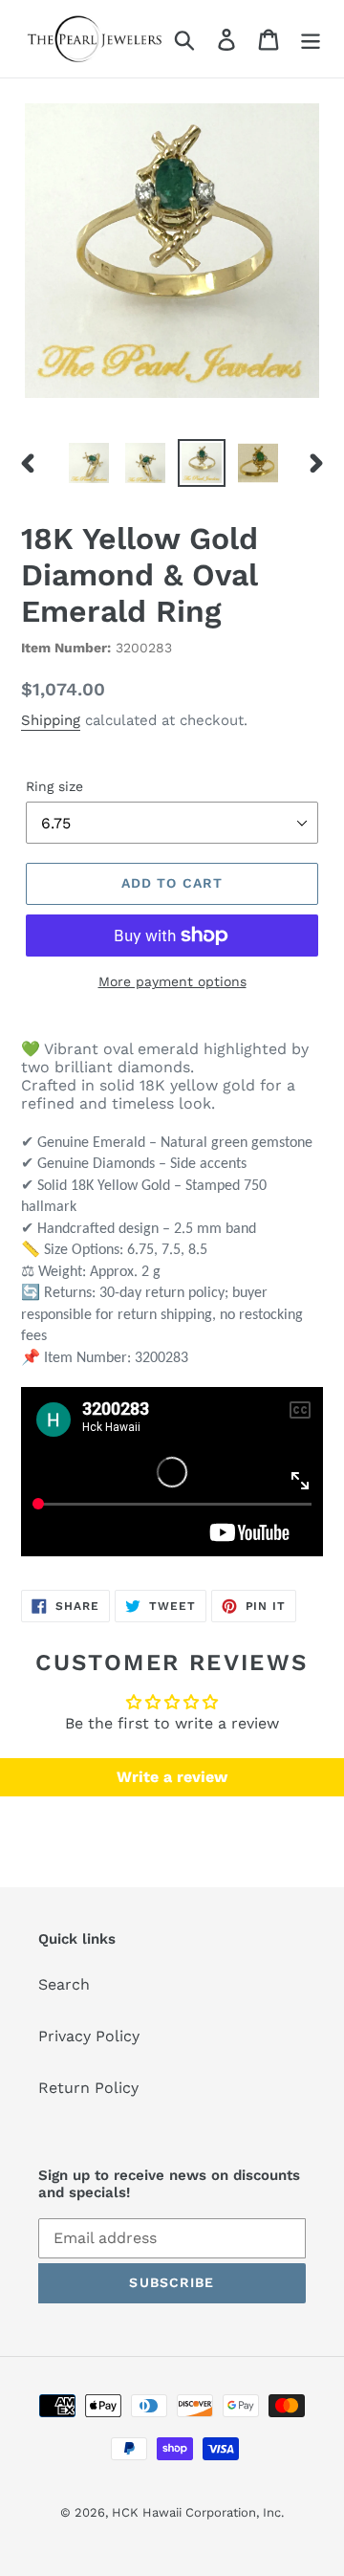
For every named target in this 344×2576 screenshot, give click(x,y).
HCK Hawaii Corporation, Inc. (198, 2512)
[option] (88, 463)
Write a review (172, 1777)
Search (64, 1984)
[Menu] (311, 39)
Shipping (51, 720)
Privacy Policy (89, 2036)
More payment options (172, 981)
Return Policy (88, 2088)
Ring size (54, 786)
